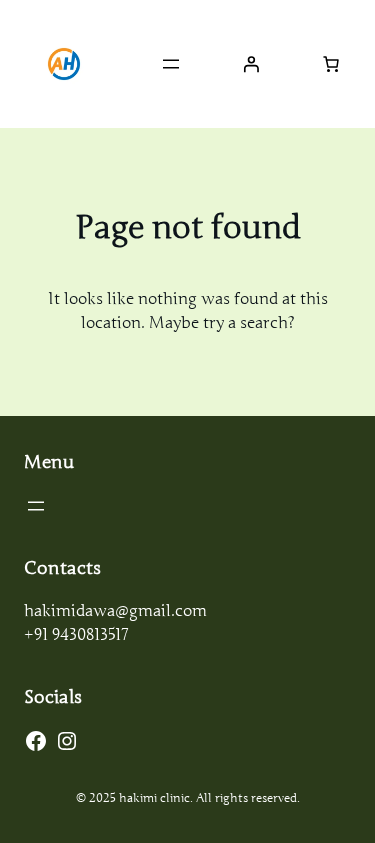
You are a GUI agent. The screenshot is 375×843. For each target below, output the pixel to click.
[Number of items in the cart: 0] (331, 64)
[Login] (251, 64)
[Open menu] (171, 64)
